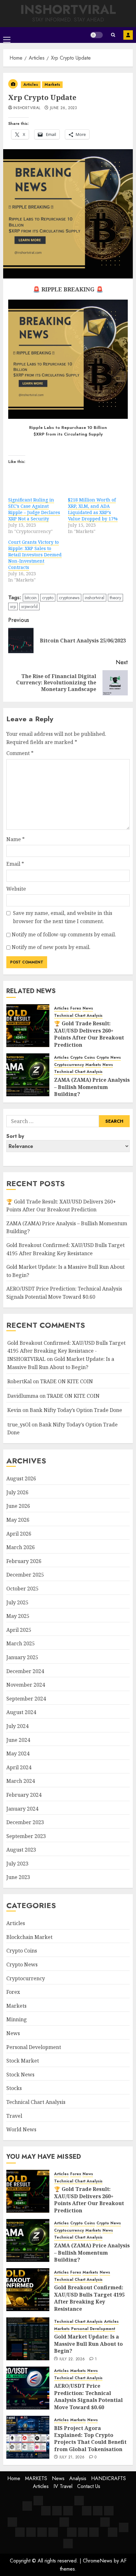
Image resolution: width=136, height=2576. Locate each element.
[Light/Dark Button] (96, 35)
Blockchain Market (29, 1937)
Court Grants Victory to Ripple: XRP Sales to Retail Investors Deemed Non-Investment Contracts (35, 555)
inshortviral (27, 108)
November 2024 (26, 1685)
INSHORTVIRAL (68, 9)
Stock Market (23, 2061)
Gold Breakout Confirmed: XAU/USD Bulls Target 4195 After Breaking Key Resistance (89, 2298)
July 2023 (17, 1864)
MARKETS (36, 2478)
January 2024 (22, 1809)
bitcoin (31, 598)
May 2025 (18, 1616)
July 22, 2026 (72, 2359)
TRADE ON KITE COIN (67, 1381)
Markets (52, 85)
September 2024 (26, 1699)
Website (16, 889)
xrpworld (29, 606)
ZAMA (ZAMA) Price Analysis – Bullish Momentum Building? (92, 1087)
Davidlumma (23, 1396)
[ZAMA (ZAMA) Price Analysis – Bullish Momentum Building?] (28, 1075)
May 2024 (18, 1753)
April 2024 (19, 1767)
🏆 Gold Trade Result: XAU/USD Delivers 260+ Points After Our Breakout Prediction (89, 1034)
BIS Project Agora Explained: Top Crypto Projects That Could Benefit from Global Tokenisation (90, 2439)
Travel (14, 2116)
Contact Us (89, 2486)
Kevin (14, 1410)
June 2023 (18, 1877)
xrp (13, 606)
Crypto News (109, 1058)
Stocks (14, 2088)
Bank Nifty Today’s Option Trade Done (76, 1410)
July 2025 (17, 1602)
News (88, 1008)
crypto (48, 598)
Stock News (20, 2075)
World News (21, 2129)
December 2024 (25, 1671)
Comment (20, 753)
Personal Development (34, 2047)
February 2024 (24, 1795)
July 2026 (17, 1492)
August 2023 (21, 1850)
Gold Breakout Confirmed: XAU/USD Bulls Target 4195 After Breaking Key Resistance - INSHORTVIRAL (66, 1351)
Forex (76, 1008)
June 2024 (18, 1740)
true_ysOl (19, 1425)
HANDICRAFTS (108, 2478)
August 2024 (21, 1712)
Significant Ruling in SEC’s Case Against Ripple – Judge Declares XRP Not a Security (34, 509)
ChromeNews (98, 2561)
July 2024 (17, 1726)
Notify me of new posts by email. (51, 947)
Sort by (15, 1136)
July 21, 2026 (72, 2457)
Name (15, 839)
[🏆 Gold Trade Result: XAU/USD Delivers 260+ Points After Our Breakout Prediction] (28, 1026)
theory (115, 598)
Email (15, 864)
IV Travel (63, 2486)
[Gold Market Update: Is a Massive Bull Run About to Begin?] (28, 2339)
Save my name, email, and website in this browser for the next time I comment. (63, 917)
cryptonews (69, 598)
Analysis (78, 2478)
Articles (31, 85)
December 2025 (25, 1575)
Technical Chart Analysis (78, 1016)
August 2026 (21, 1478)
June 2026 (18, 1506)
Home (14, 2478)
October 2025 (22, 1589)
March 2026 (21, 1547)
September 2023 (26, 1836)
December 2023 (25, 1822)
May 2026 (18, 1520)
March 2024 (21, 1781)
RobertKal (19, 1381)
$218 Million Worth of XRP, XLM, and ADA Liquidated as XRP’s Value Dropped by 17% (93, 509)
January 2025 (22, 1657)
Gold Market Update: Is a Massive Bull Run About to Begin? (88, 2344)
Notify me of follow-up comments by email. (64, 934)
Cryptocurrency (69, 1065)
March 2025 (21, 1643)
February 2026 (24, 1561)
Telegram (128, 35)
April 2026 (19, 1534)
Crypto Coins (83, 1058)
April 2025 (19, 1630)
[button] (7, 35)
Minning (17, 2019)
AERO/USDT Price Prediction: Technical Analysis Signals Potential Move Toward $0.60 (88, 2396)
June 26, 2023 (64, 108)
